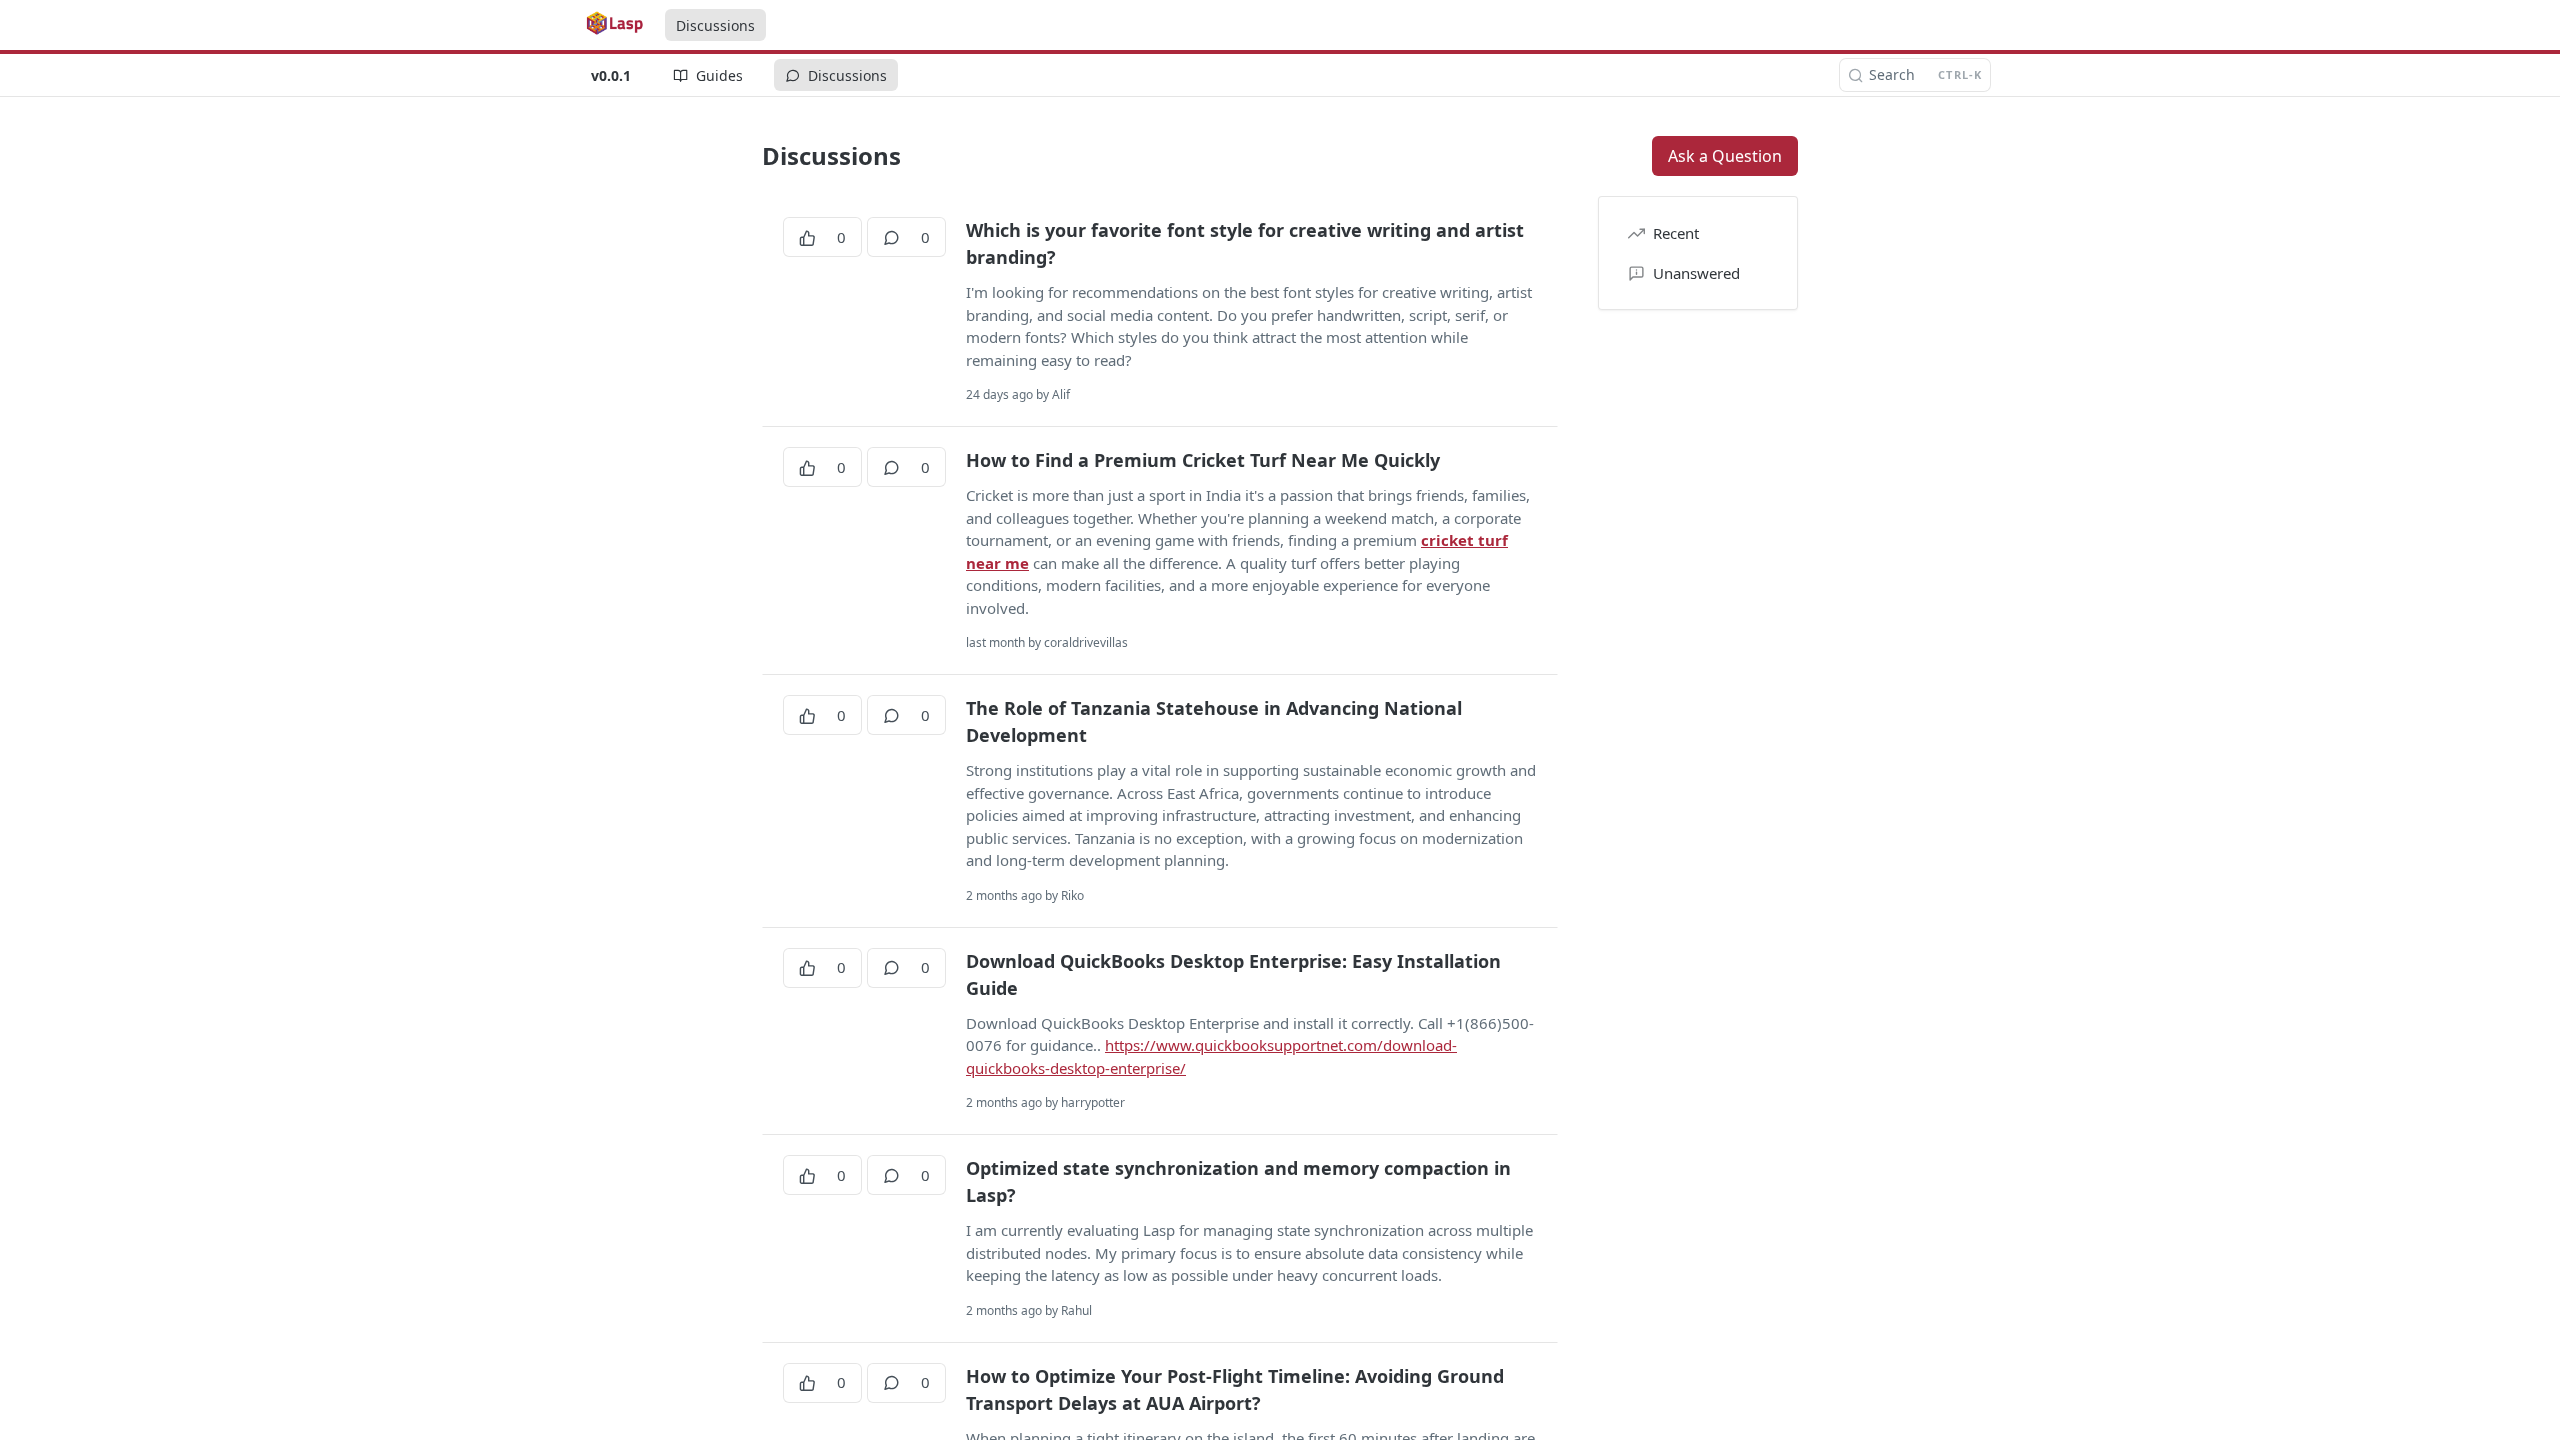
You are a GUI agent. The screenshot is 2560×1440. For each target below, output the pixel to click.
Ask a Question (1725, 156)
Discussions (715, 25)
